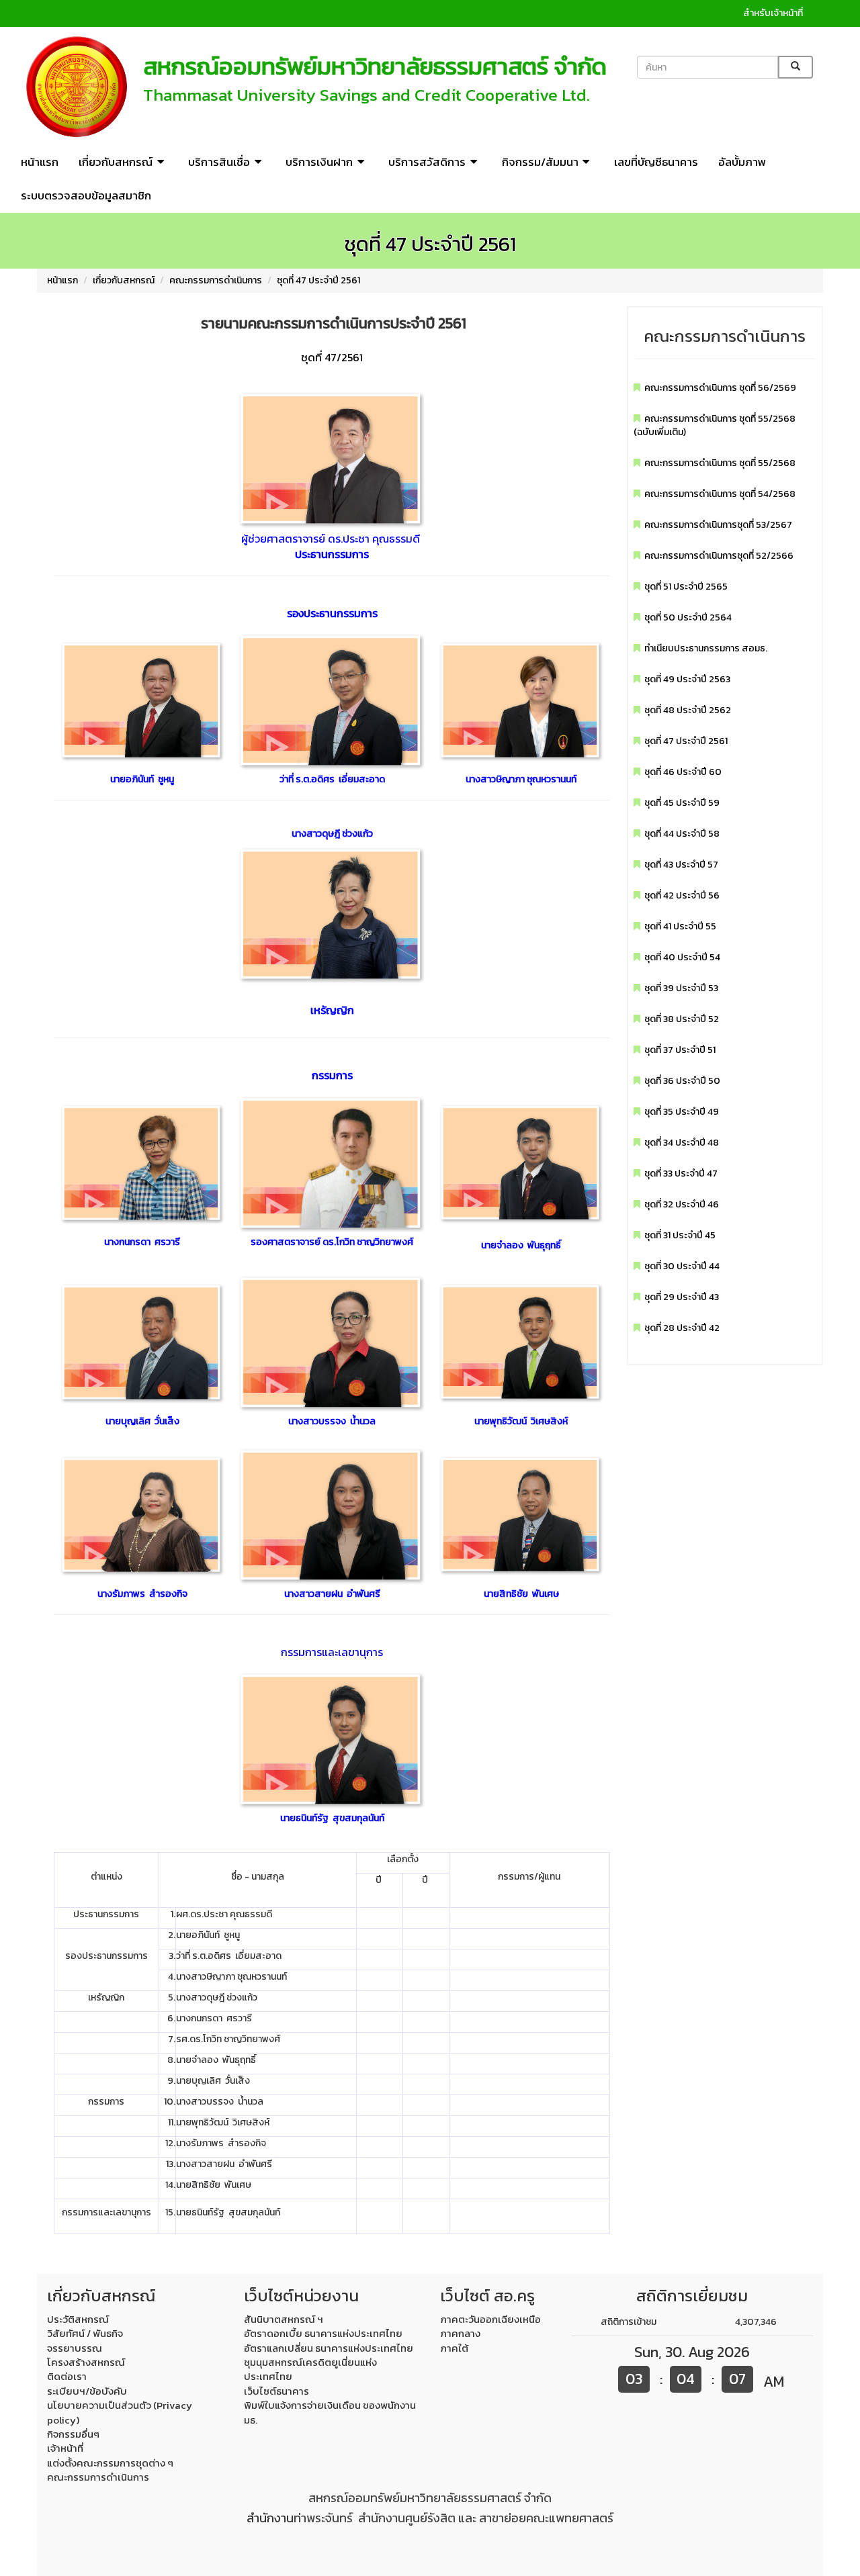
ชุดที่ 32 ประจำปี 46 (682, 1204)
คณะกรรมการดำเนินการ (216, 280)
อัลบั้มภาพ (742, 162)
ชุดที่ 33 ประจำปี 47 (681, 1174)
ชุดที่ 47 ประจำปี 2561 (318, 280)
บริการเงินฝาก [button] (319, 162)
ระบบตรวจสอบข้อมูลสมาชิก (86, 195)
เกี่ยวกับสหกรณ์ (124, 280)
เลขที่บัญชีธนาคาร (656, 162)
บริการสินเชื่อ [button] (219, 162)
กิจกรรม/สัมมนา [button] (540, 162)
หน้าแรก (40, 162)
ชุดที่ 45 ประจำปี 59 (682, 803)
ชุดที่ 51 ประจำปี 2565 (686, 587)
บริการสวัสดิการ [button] (427, 162)
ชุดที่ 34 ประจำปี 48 (682, 1143)
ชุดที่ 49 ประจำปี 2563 (687, 679)
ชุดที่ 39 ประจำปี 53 (681, 988)
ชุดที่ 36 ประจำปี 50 (682, 1081)
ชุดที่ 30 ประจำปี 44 (682, 1266)
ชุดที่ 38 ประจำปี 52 (682, 1019)
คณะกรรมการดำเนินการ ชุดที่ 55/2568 (720, 463)
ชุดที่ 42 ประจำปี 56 (682, 895)
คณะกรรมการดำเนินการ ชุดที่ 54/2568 (720, 494)
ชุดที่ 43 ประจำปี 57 (681, 865)
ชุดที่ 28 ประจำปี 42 (682, 1328)
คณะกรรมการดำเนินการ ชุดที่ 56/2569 (720, 388)
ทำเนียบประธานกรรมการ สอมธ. (706, 648)
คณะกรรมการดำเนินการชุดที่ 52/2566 (719, 556)
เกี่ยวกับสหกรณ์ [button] (116, 162)
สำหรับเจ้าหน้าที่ (773, 13)
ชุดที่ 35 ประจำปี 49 (682, 1112)
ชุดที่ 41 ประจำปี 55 (680, 926)
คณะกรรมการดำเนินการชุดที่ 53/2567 (718, 525)
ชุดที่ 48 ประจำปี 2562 (688, 710)
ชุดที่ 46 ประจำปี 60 (683, 772)
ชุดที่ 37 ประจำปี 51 (680, 1050)
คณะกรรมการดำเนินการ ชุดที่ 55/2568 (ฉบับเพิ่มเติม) (715, 425)
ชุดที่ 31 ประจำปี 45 (680, 1235)
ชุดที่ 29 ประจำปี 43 (682, 1297)
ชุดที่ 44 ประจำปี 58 (682, 834)
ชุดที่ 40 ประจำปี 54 (682, 957)
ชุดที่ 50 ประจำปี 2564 (688, 617)
